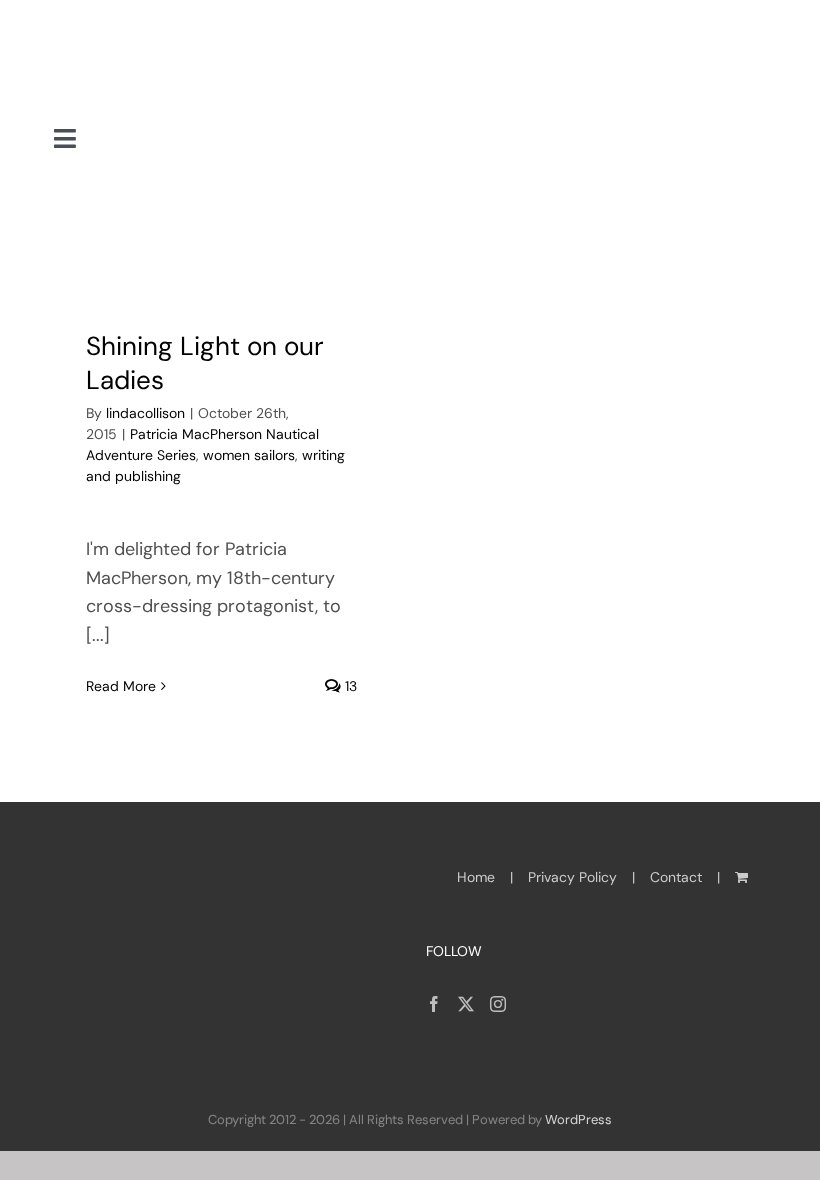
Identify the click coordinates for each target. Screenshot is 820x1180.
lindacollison (145, 413)
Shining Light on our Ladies (205, 363)
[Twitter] (466, 1004)
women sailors (249, 455)
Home (476, 877)
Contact (676, 877)
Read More (121, 686)
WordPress (578, 1119)
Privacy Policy (572, 877)
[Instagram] (498, 1004)
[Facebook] (434, 1004)
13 (349, 686)
